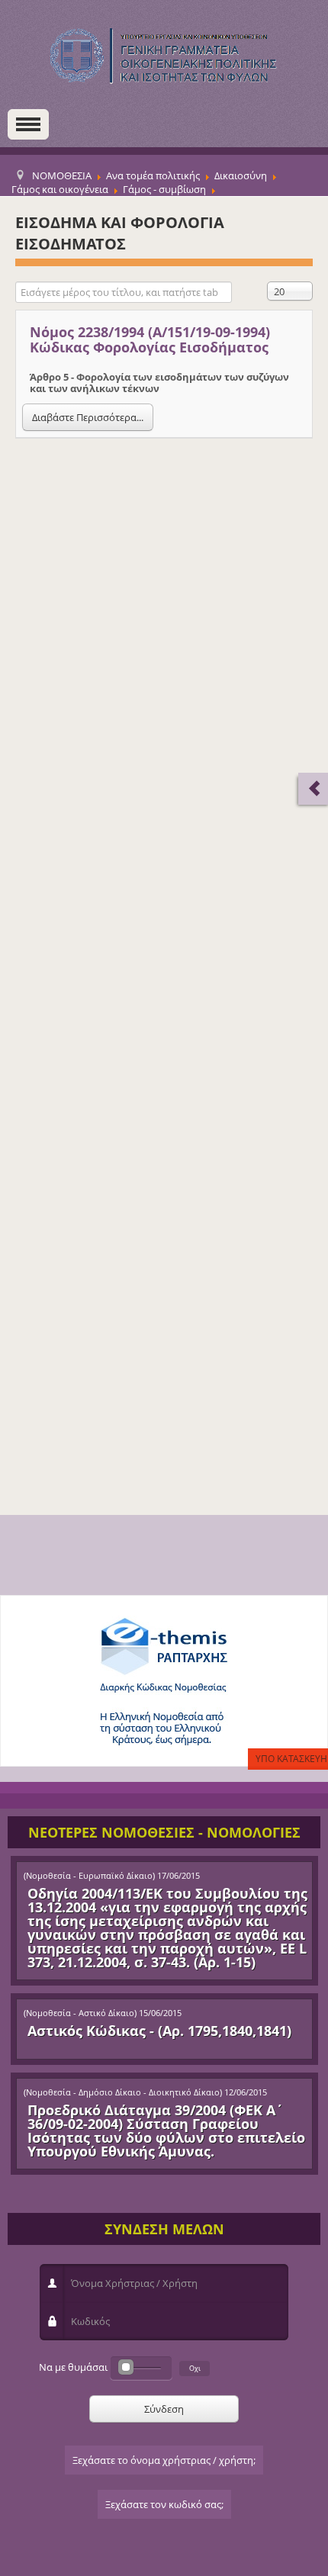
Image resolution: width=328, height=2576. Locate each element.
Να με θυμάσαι (73, 2367)
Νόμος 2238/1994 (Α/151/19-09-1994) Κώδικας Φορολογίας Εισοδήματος (150, 339)
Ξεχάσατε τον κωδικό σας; (164, 2504)
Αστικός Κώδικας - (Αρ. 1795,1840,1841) (159, 2031)
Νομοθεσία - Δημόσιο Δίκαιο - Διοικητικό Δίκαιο (123, 2092)
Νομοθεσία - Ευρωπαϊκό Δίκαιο (89, 1876)
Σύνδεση (164, 2409)
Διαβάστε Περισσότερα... (88, 417)
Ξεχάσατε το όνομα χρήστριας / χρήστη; (164, 2460)
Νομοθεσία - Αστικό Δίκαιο (80, 2013)
